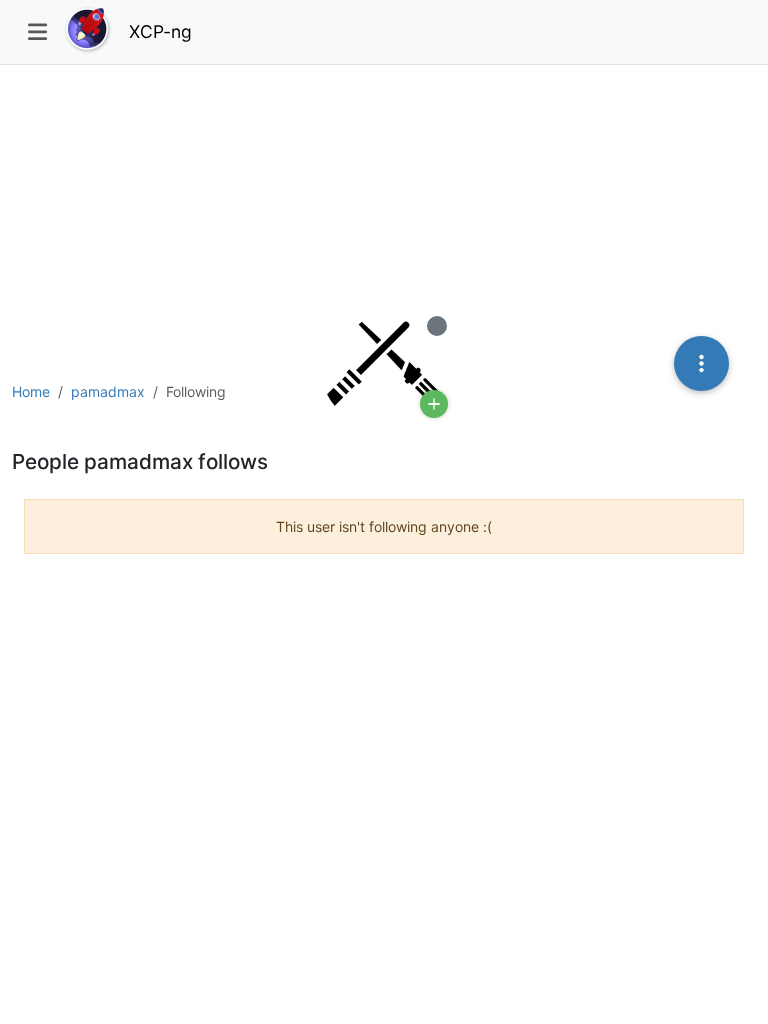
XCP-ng (160, 31)
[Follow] (434, 404)
